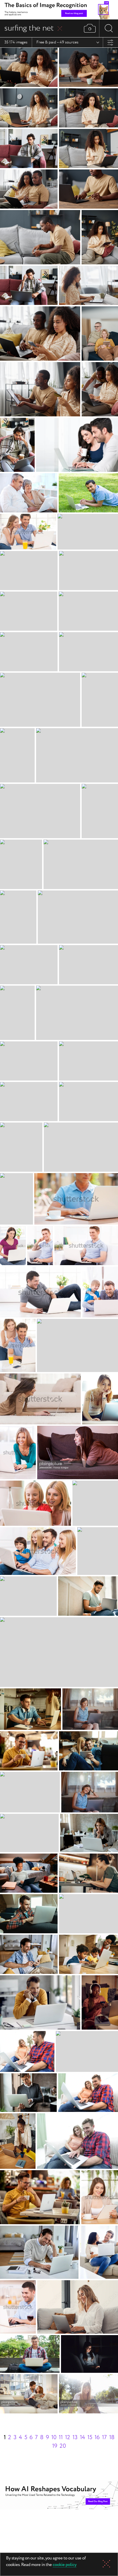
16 (97, 2438)
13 (75, 2438)
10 (54, 2438)
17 (104, 2438)
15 (90, 2438)
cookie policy (65, 2565)
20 (63, 2446)
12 (68, 2438)
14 (82, 2438)
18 (112, 2438)
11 (61, 2438)
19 (55, 2446)
